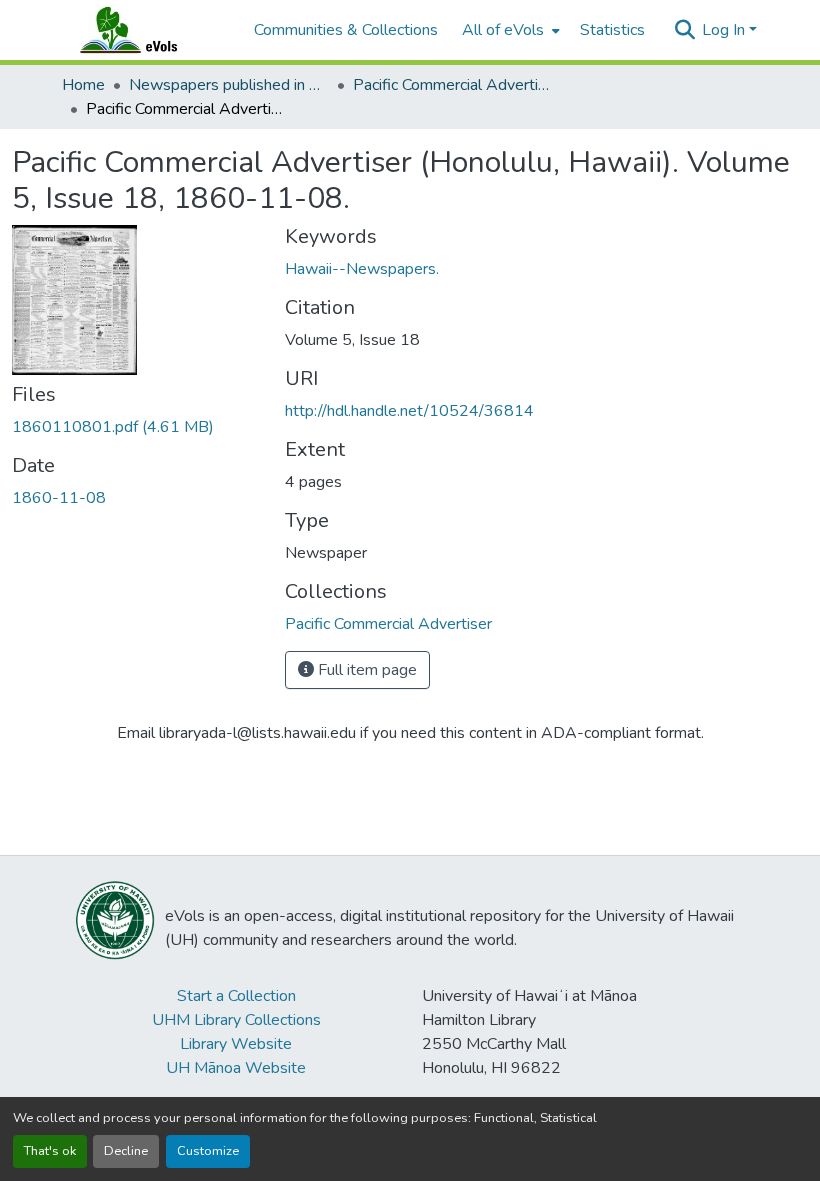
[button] (148, 30)
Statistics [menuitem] (612, 30)
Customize (208, 1151)
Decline (126, 1151)
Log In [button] (725, 30)
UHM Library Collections (236, 1020)
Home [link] (83, 85)
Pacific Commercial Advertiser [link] (453, 85)
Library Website (236, 1044)
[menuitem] (509, 30)
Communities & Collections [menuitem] (346, 30)
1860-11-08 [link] (59, 498)
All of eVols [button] (503, 30)
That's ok (50, 1151)
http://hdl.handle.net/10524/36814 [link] (409, 411)
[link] (136, 427)
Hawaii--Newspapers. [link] (362, 269)
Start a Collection (236, 996)
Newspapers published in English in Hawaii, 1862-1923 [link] (229, 85)
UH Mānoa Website (236, 1068)
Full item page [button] (365, 670)
